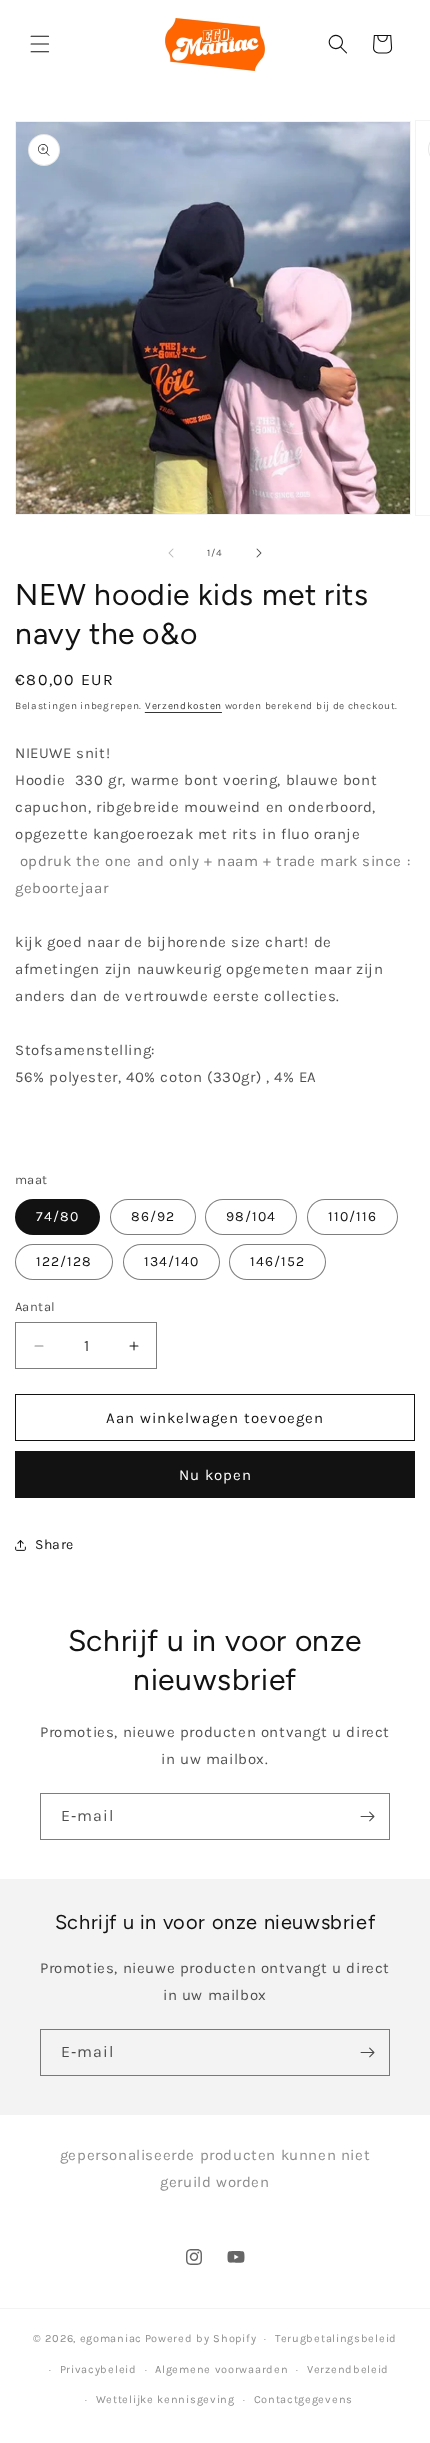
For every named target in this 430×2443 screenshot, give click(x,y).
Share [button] (54, 1544)
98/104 (251, 1216)
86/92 (153, 1216)
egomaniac (111, 2338)
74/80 (57, 1216)
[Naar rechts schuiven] (259, 553)
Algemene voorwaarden (221, 2369)
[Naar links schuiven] (171, 553)
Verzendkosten (183, 706)
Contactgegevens (304, 2399)
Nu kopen (215, 1475)
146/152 (277, 1261)
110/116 (352, 1216)
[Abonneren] (367, 1816)
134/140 (171, 1261)
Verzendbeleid (348, 2369)
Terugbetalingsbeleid (336, 2338)
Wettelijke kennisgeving (165, 2399)
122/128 (64, 1261)
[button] (40, 44)
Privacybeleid (98, 2369)
